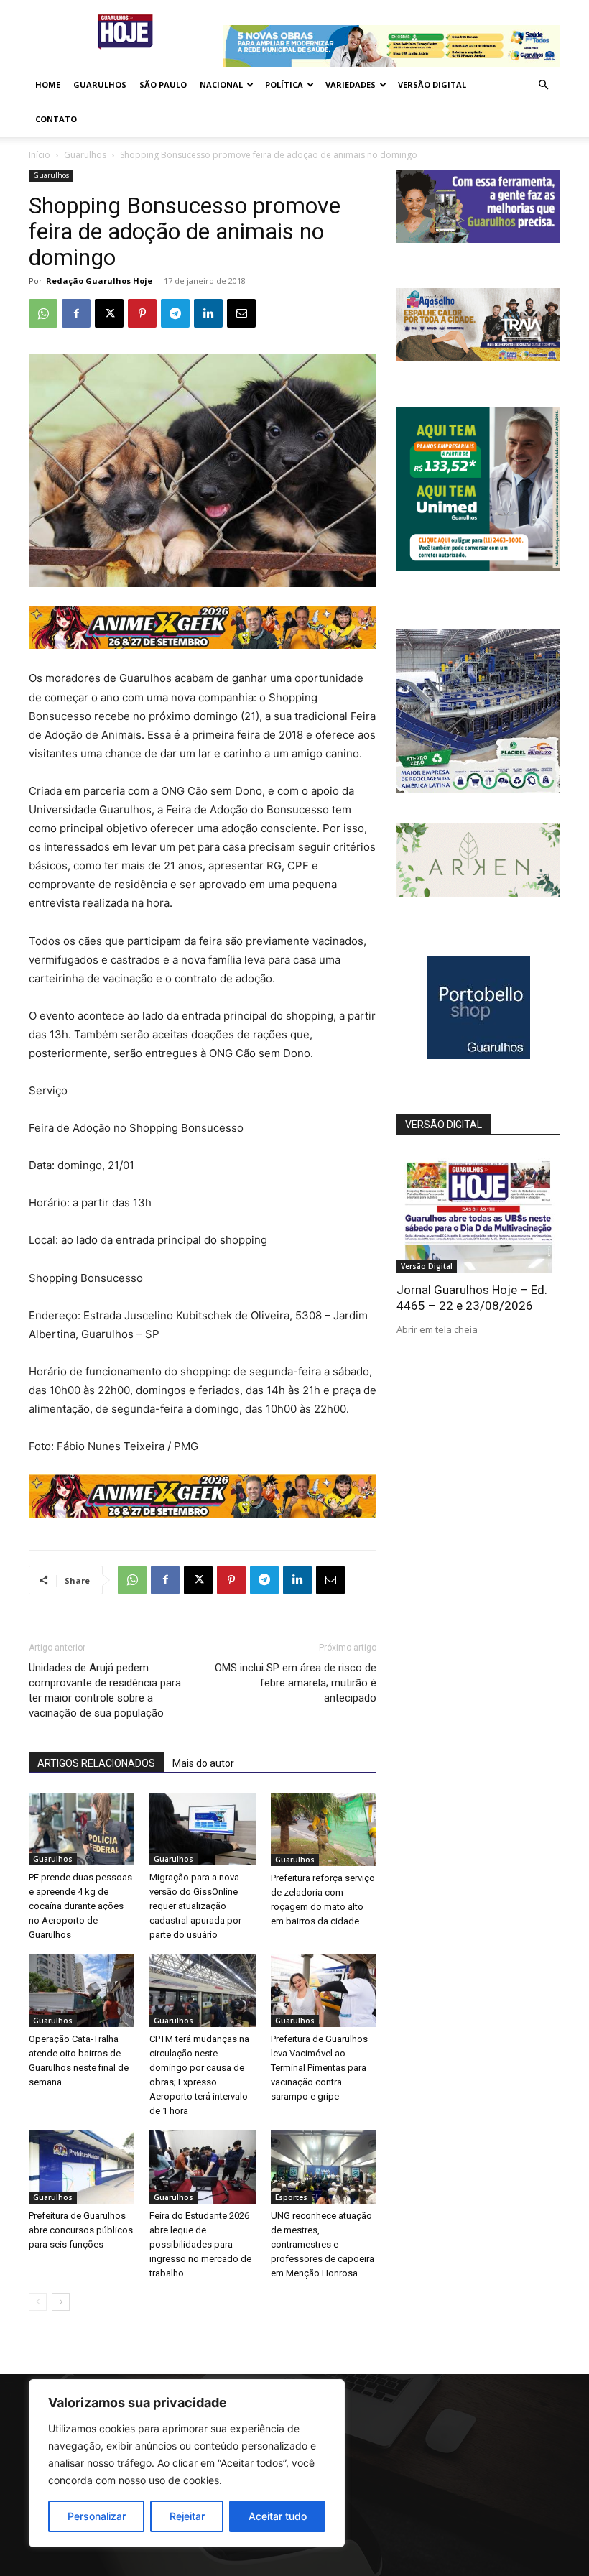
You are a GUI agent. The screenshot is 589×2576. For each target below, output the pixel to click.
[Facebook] (76, 313)
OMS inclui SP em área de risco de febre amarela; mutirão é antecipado (296, 1683)
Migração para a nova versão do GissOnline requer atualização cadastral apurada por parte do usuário (195, 1906)
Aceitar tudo (278, 2516)
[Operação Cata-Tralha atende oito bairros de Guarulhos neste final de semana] (82, 1991)
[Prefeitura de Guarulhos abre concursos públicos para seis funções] (82, 2167)
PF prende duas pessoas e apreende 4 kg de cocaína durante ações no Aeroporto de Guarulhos (80, 1906)
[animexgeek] (203, 645)
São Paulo (163, 84)
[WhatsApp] (43, 313)
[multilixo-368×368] (478, 789)
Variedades (351, 84)
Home (48, 84)
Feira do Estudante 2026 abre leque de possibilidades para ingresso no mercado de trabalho (200, 2244)
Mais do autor (203, 1763)
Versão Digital (432, 84)
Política (284, 84)
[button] (543, 85)
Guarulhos (100, 84)
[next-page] (61, 2302)
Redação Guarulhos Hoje (99, 281)
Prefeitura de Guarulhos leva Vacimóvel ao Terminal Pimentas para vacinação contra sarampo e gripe (319, 2068)
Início (40, 155)
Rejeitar (187, 2516)
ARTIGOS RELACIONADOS (96, 1763)
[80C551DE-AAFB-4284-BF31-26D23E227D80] (478, 567)
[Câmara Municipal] (478, 239)
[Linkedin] (208, 313)
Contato (56, 119)
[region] (187, 2463)
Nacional (221, 84)
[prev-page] (38, 2302)
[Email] (241, 313)
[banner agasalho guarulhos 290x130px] (478, 357)
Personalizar (97, 2516)
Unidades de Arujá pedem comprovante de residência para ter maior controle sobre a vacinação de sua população (105, 1690)
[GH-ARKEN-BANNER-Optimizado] (478, 894)
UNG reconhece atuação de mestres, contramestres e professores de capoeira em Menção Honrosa (323, 2244)
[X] (109, 313)
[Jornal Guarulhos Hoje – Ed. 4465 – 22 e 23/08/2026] (478, 1213)
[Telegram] (175, 313)
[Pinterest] (142, 313)
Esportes (291, 2197)
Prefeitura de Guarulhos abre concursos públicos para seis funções (81, 2230)
